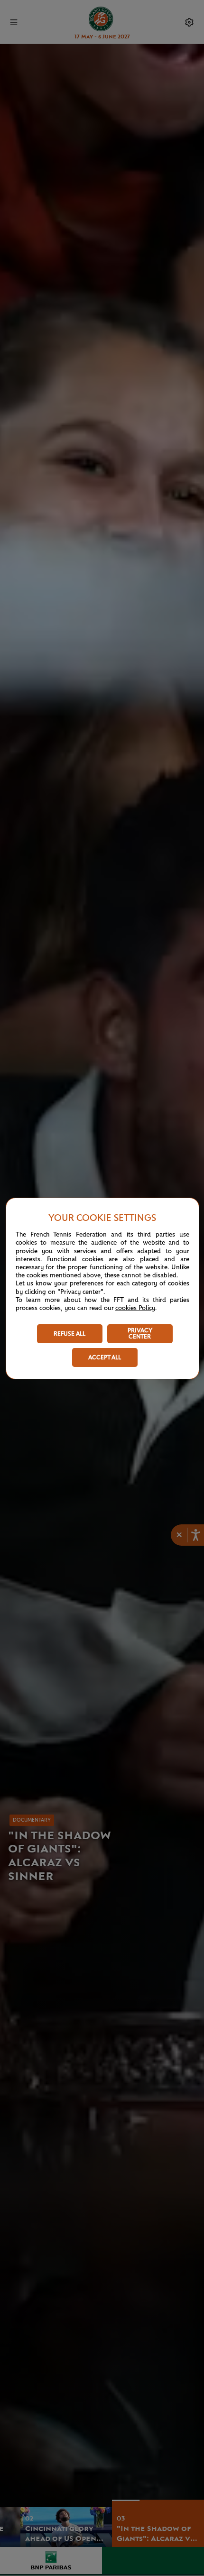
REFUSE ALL (70, 1334)
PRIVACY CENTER (140, 1334)
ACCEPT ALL (105, 1358)
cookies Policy (135, 1308)
